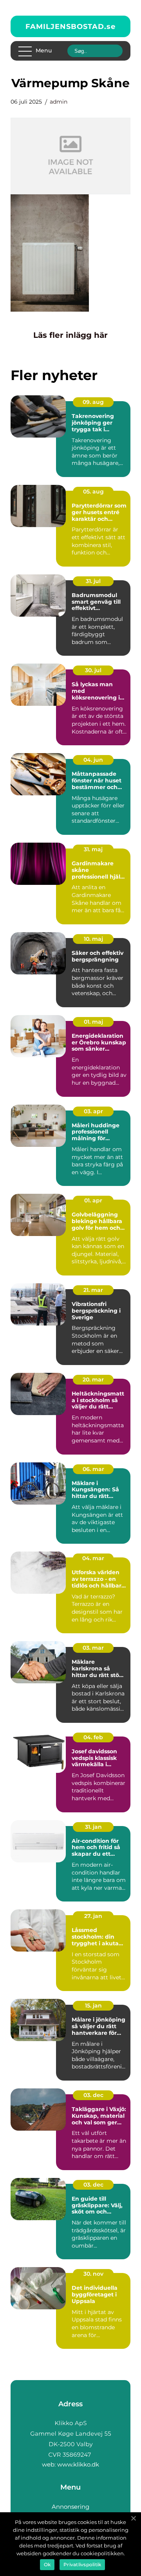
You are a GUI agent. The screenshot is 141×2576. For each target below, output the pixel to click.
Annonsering (70, 2507)
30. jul (93, 670)
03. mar (93, 1648)
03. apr (93, 1111)
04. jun (93, 760)
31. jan (93, 1827)
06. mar (93, 1469)
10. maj (93, 939)
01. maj (93, 1022)
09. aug (93, 402)
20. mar (93, 1379)
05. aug (93, 492)
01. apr (93, 1200)
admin (59, 102)
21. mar (93, 1290)
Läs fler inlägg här (70, 335)
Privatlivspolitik (82, 2564)
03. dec (93, 2095)
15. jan (93, 2006)
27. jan (93, 1916)
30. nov (93, 2274)
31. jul (93, 581)
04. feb (93, 1737)
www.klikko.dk (78, 2464)
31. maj (93, 849)
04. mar (93, 1558)
